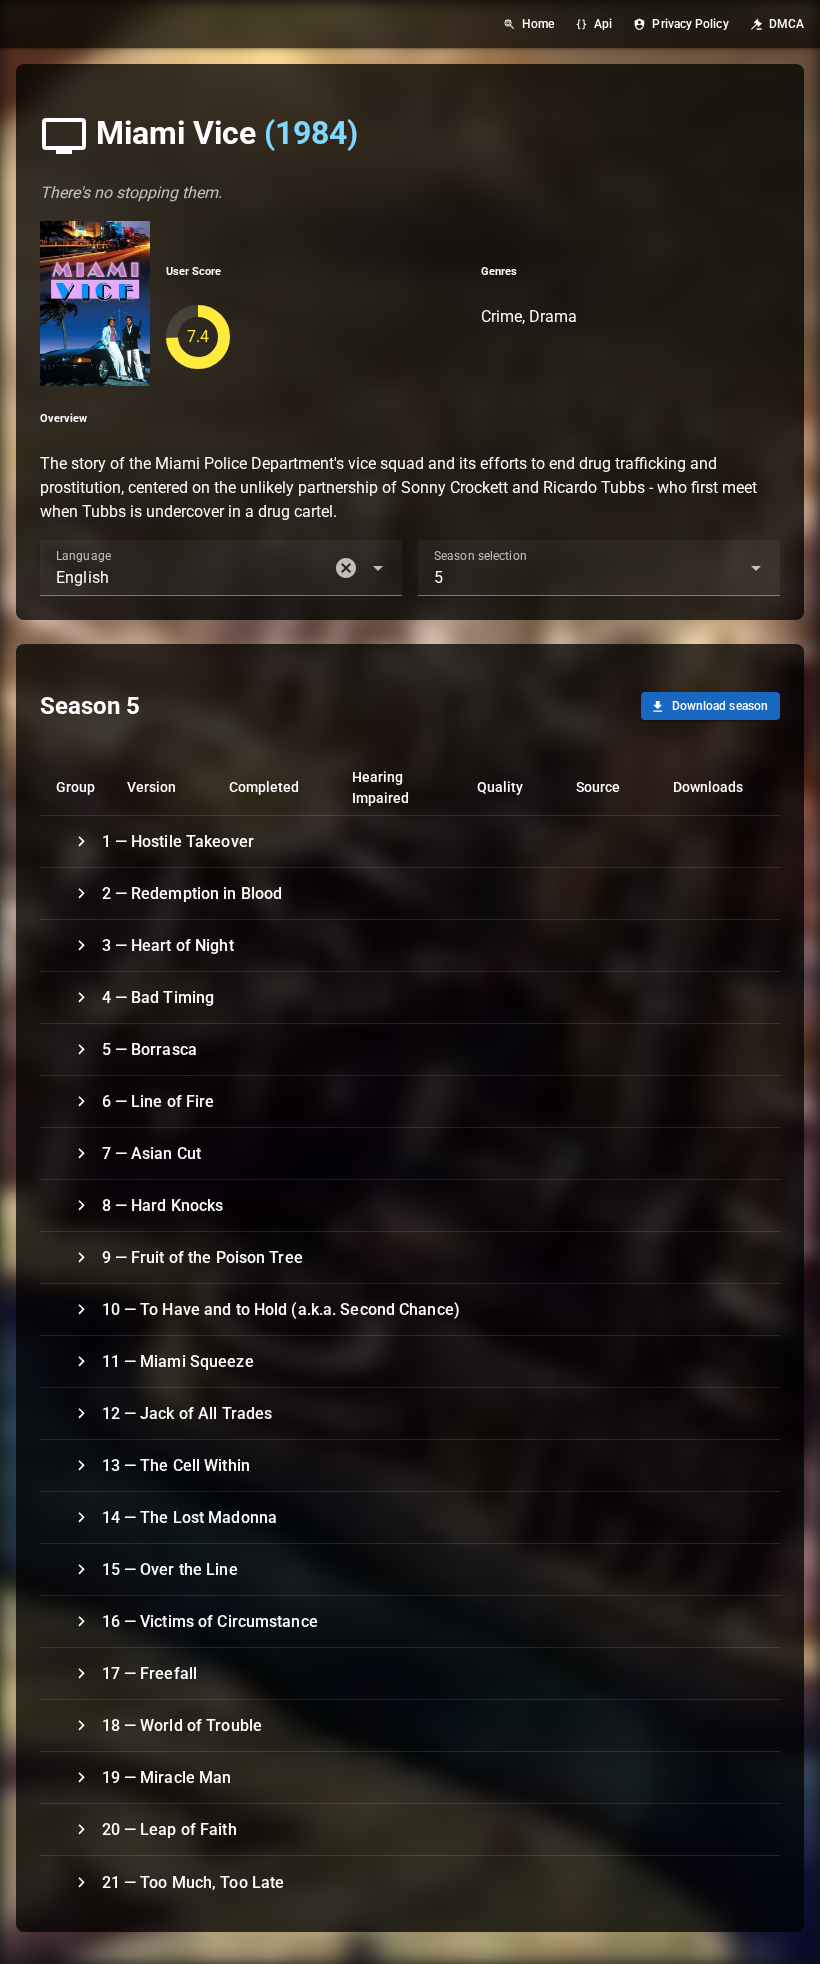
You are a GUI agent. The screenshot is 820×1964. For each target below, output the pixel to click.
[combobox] (221, 568)
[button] (346, 568)
